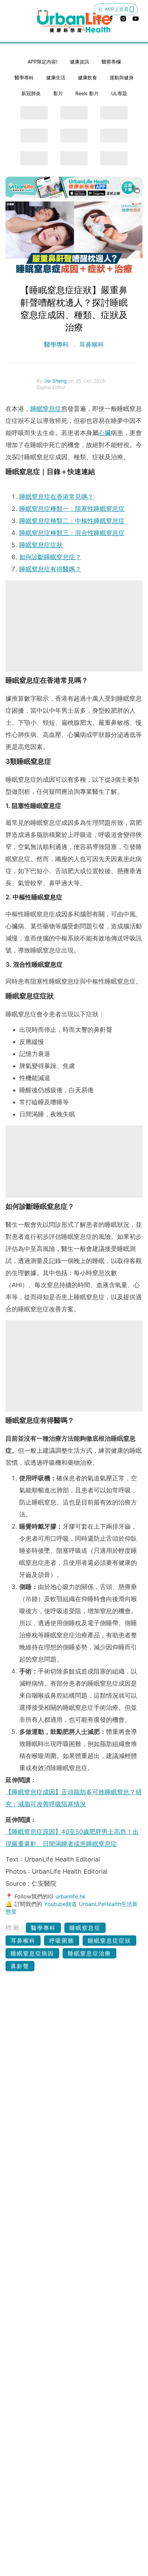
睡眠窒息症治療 (89, 1953)
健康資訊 (80, 62)
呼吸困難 (62, 1941)
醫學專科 (24, 77)
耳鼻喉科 (91, 344)
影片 (58, 93)
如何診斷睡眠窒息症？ (50, 557)
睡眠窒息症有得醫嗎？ (50, 569)
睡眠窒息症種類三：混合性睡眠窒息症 (72, 533)
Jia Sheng (56, 381)
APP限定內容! (43, 62)
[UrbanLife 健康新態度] (74, 21)
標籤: (15, 1928)
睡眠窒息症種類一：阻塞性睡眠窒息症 (72, 509)
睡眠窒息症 (46, 409)
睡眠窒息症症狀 (41, 545)
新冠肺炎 (31, 93)
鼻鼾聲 (20, 1966)
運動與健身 (121, 77)
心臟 (105, 433)
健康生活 (56, 77)
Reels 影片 (87, 93)
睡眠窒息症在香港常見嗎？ (56, 497)
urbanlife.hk (71, 1896)
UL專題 (119, 93)
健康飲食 (87, 77)
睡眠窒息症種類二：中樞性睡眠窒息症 (72, 521)
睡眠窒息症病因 (32, 1953)
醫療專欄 (111, 62)
